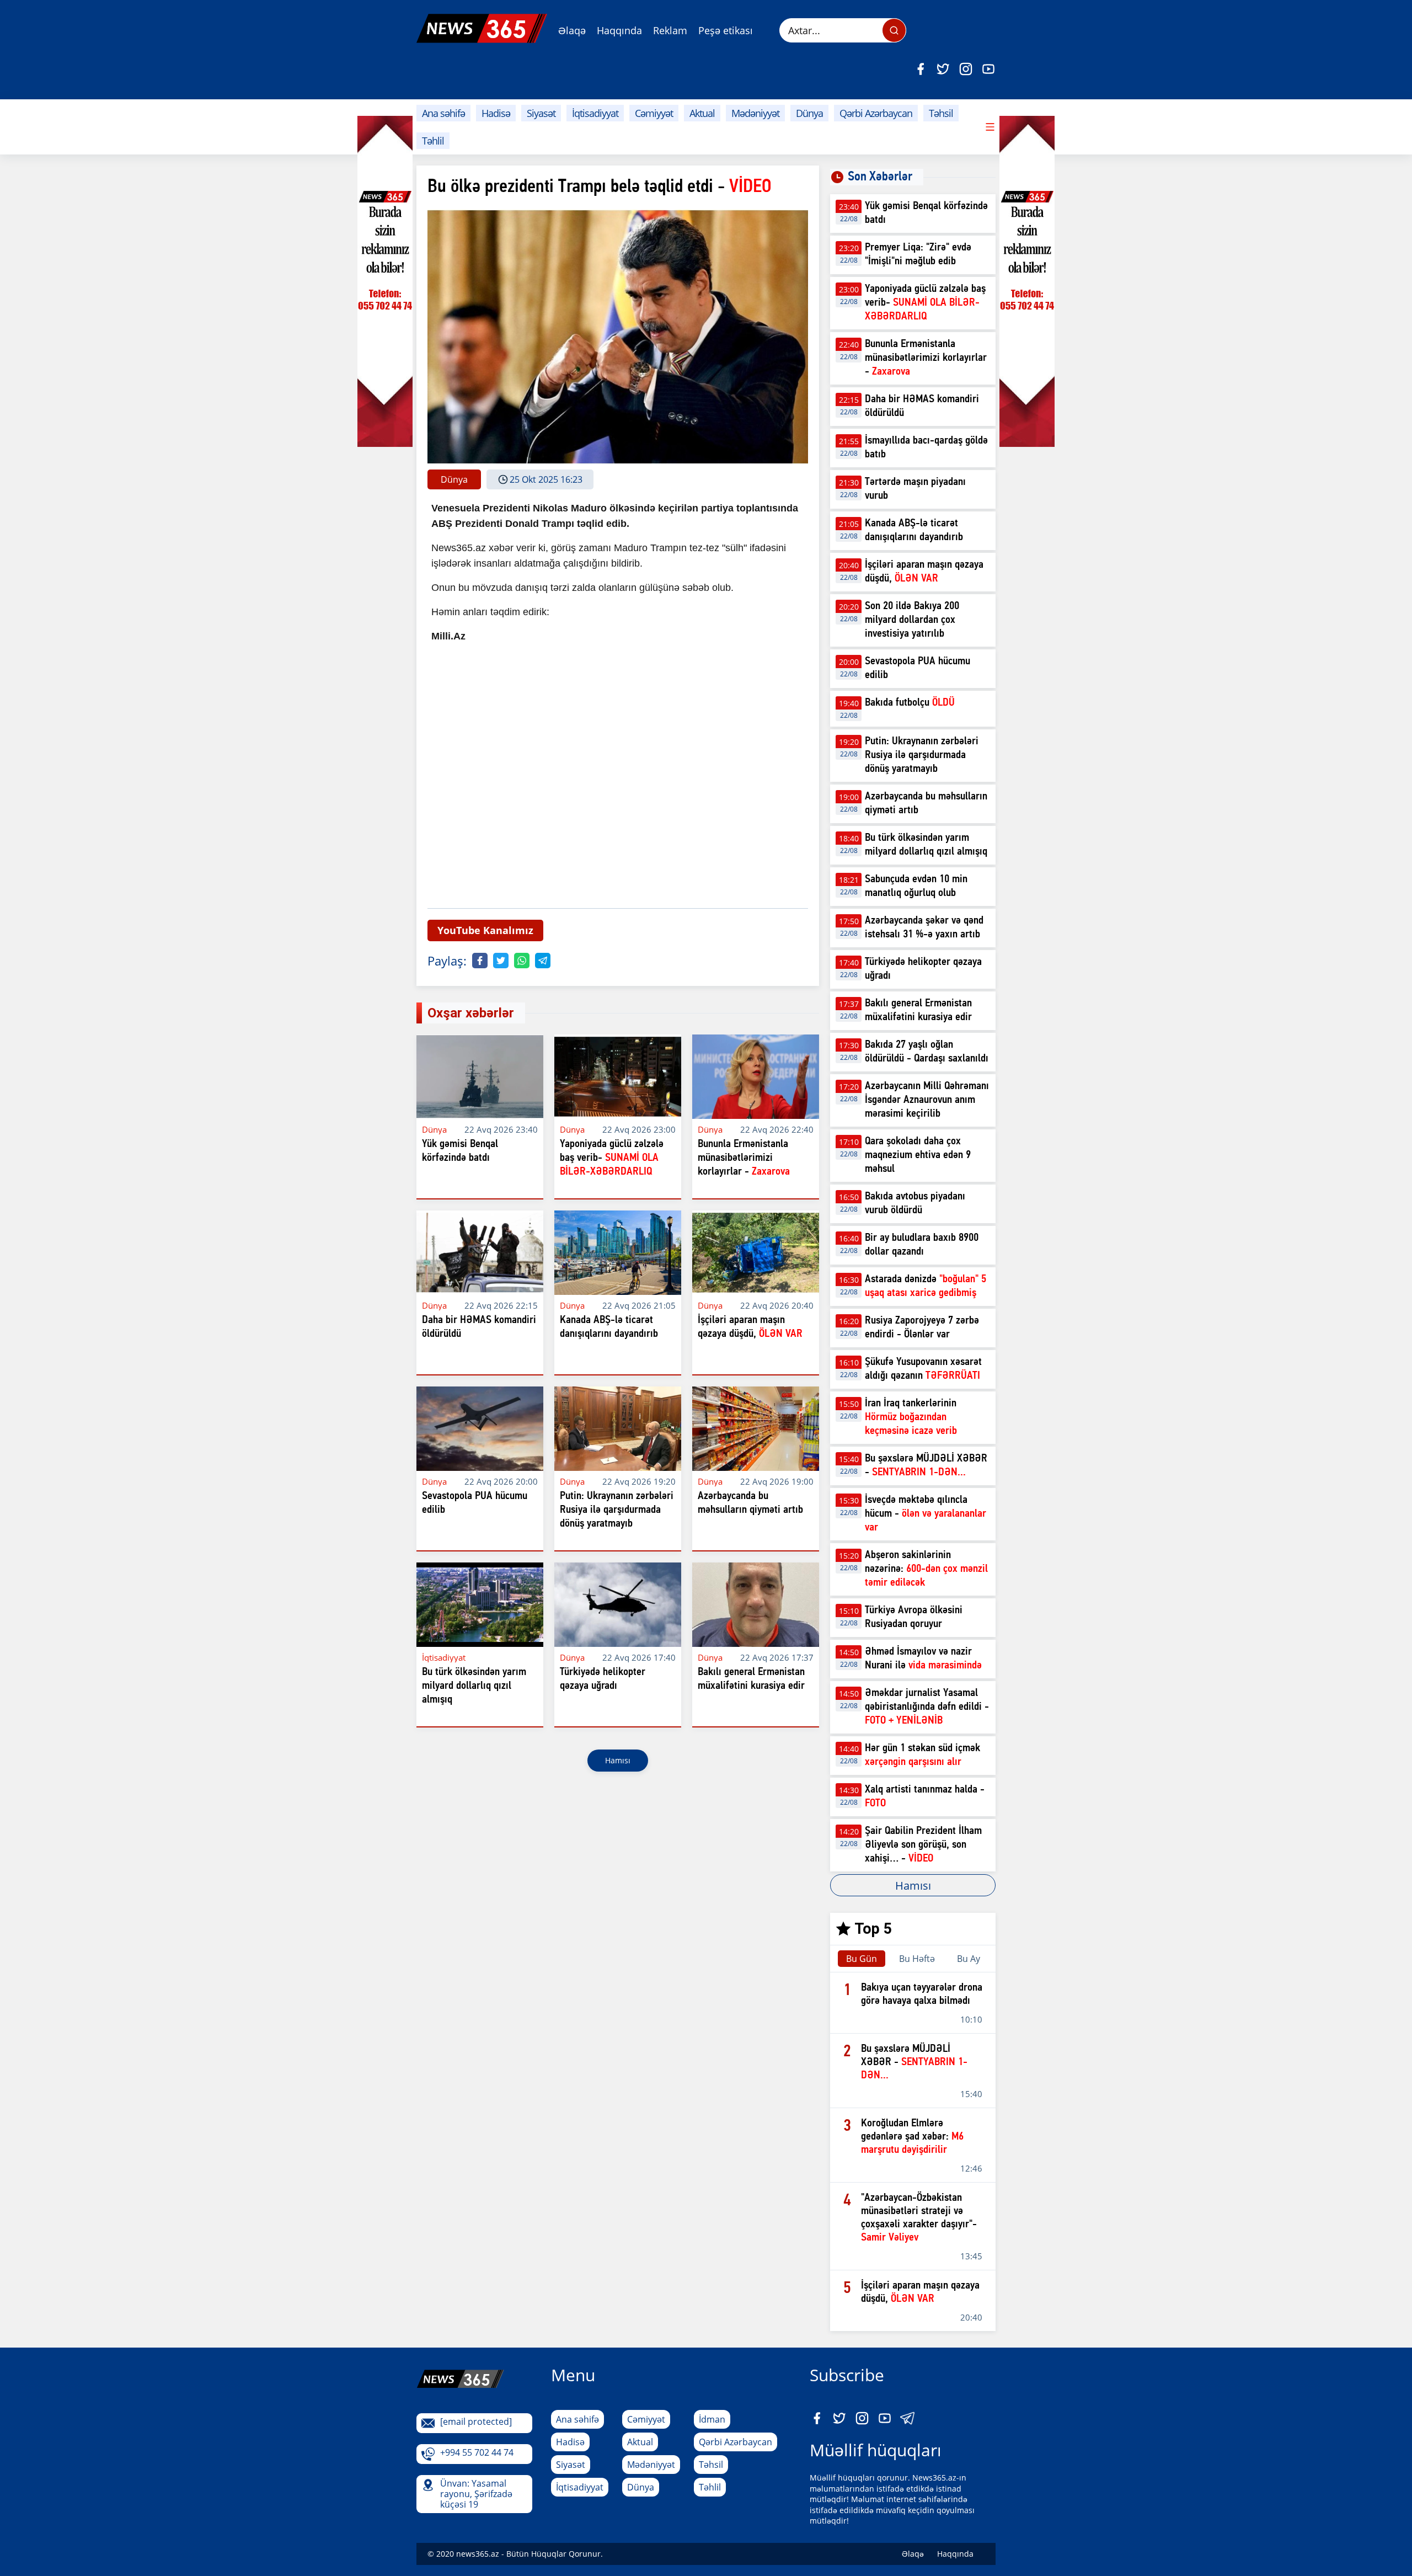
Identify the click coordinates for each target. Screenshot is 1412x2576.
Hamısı (618, 1760)
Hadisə (496, 113)
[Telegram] (543, 961)
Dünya (809, 113)
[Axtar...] (894, 30)
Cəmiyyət (654, 113)
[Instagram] (966, 69)
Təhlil (433, 141)
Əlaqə (572, 30)
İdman (712, 2419)
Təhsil (941, 113)
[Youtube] (988, 69)
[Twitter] (943, 69)
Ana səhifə (443, 113)
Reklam (670, 30)
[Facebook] (921, 69)
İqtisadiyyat (595, 113)
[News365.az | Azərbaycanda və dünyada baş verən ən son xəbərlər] (482, 28)
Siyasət (541, 113)
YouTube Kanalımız (485, 930)
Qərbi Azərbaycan (876, 113)
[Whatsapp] (522, 961)
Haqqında (619, 30)
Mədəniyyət (755, 113)
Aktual (702, 113)
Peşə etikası (726, 30)
